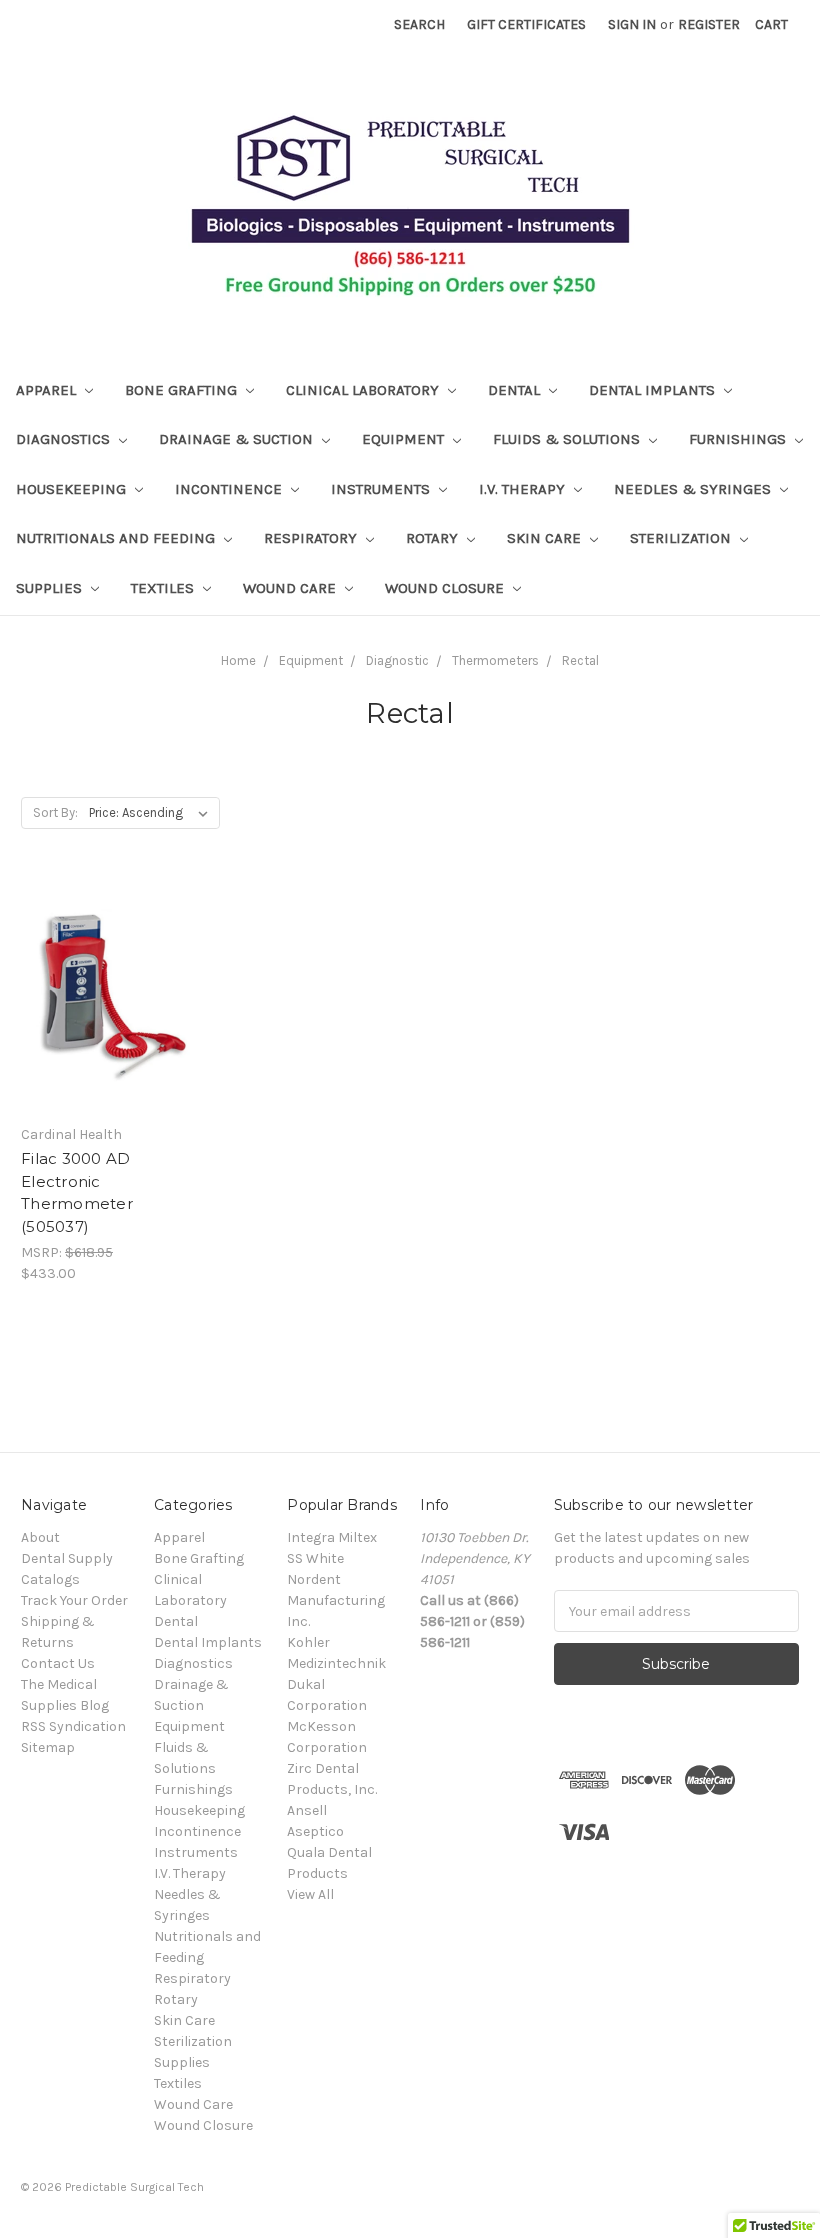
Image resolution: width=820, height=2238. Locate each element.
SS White (315, 1558)
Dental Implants (654, 390)
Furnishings (739, 439)
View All (310, 1894)
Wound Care (291, 588)
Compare (104, 1014)
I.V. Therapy (524, 489)
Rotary (434, 538)
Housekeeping (73, 489)
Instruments (382, 489)
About (40, 1537)
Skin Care (546, 538)
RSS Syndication (73, 1726)
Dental (516, 390)
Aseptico (315, 1831)
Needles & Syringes (694, 489)
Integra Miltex (332, 1537)
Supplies (51, 588)
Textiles (164, 588)
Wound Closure (446, 588)
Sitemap (48, 1747)
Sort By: (55, 812)
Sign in (632, 24)
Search (419, 24)
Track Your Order (74, 1600)
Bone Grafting (183, 390)
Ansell (307, 1810)
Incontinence (230, 489)
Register (709, 24)
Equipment (405, 439)
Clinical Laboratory (364, 390)
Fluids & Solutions (568, 439)
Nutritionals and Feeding (117, 538)
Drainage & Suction (238, 439)
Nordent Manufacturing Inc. (336, 1600)
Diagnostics (65, 439)
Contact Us (58, 1663)
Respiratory (312, 538)
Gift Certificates (526, 24)
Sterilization (682, 538)
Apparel (48, 390)
